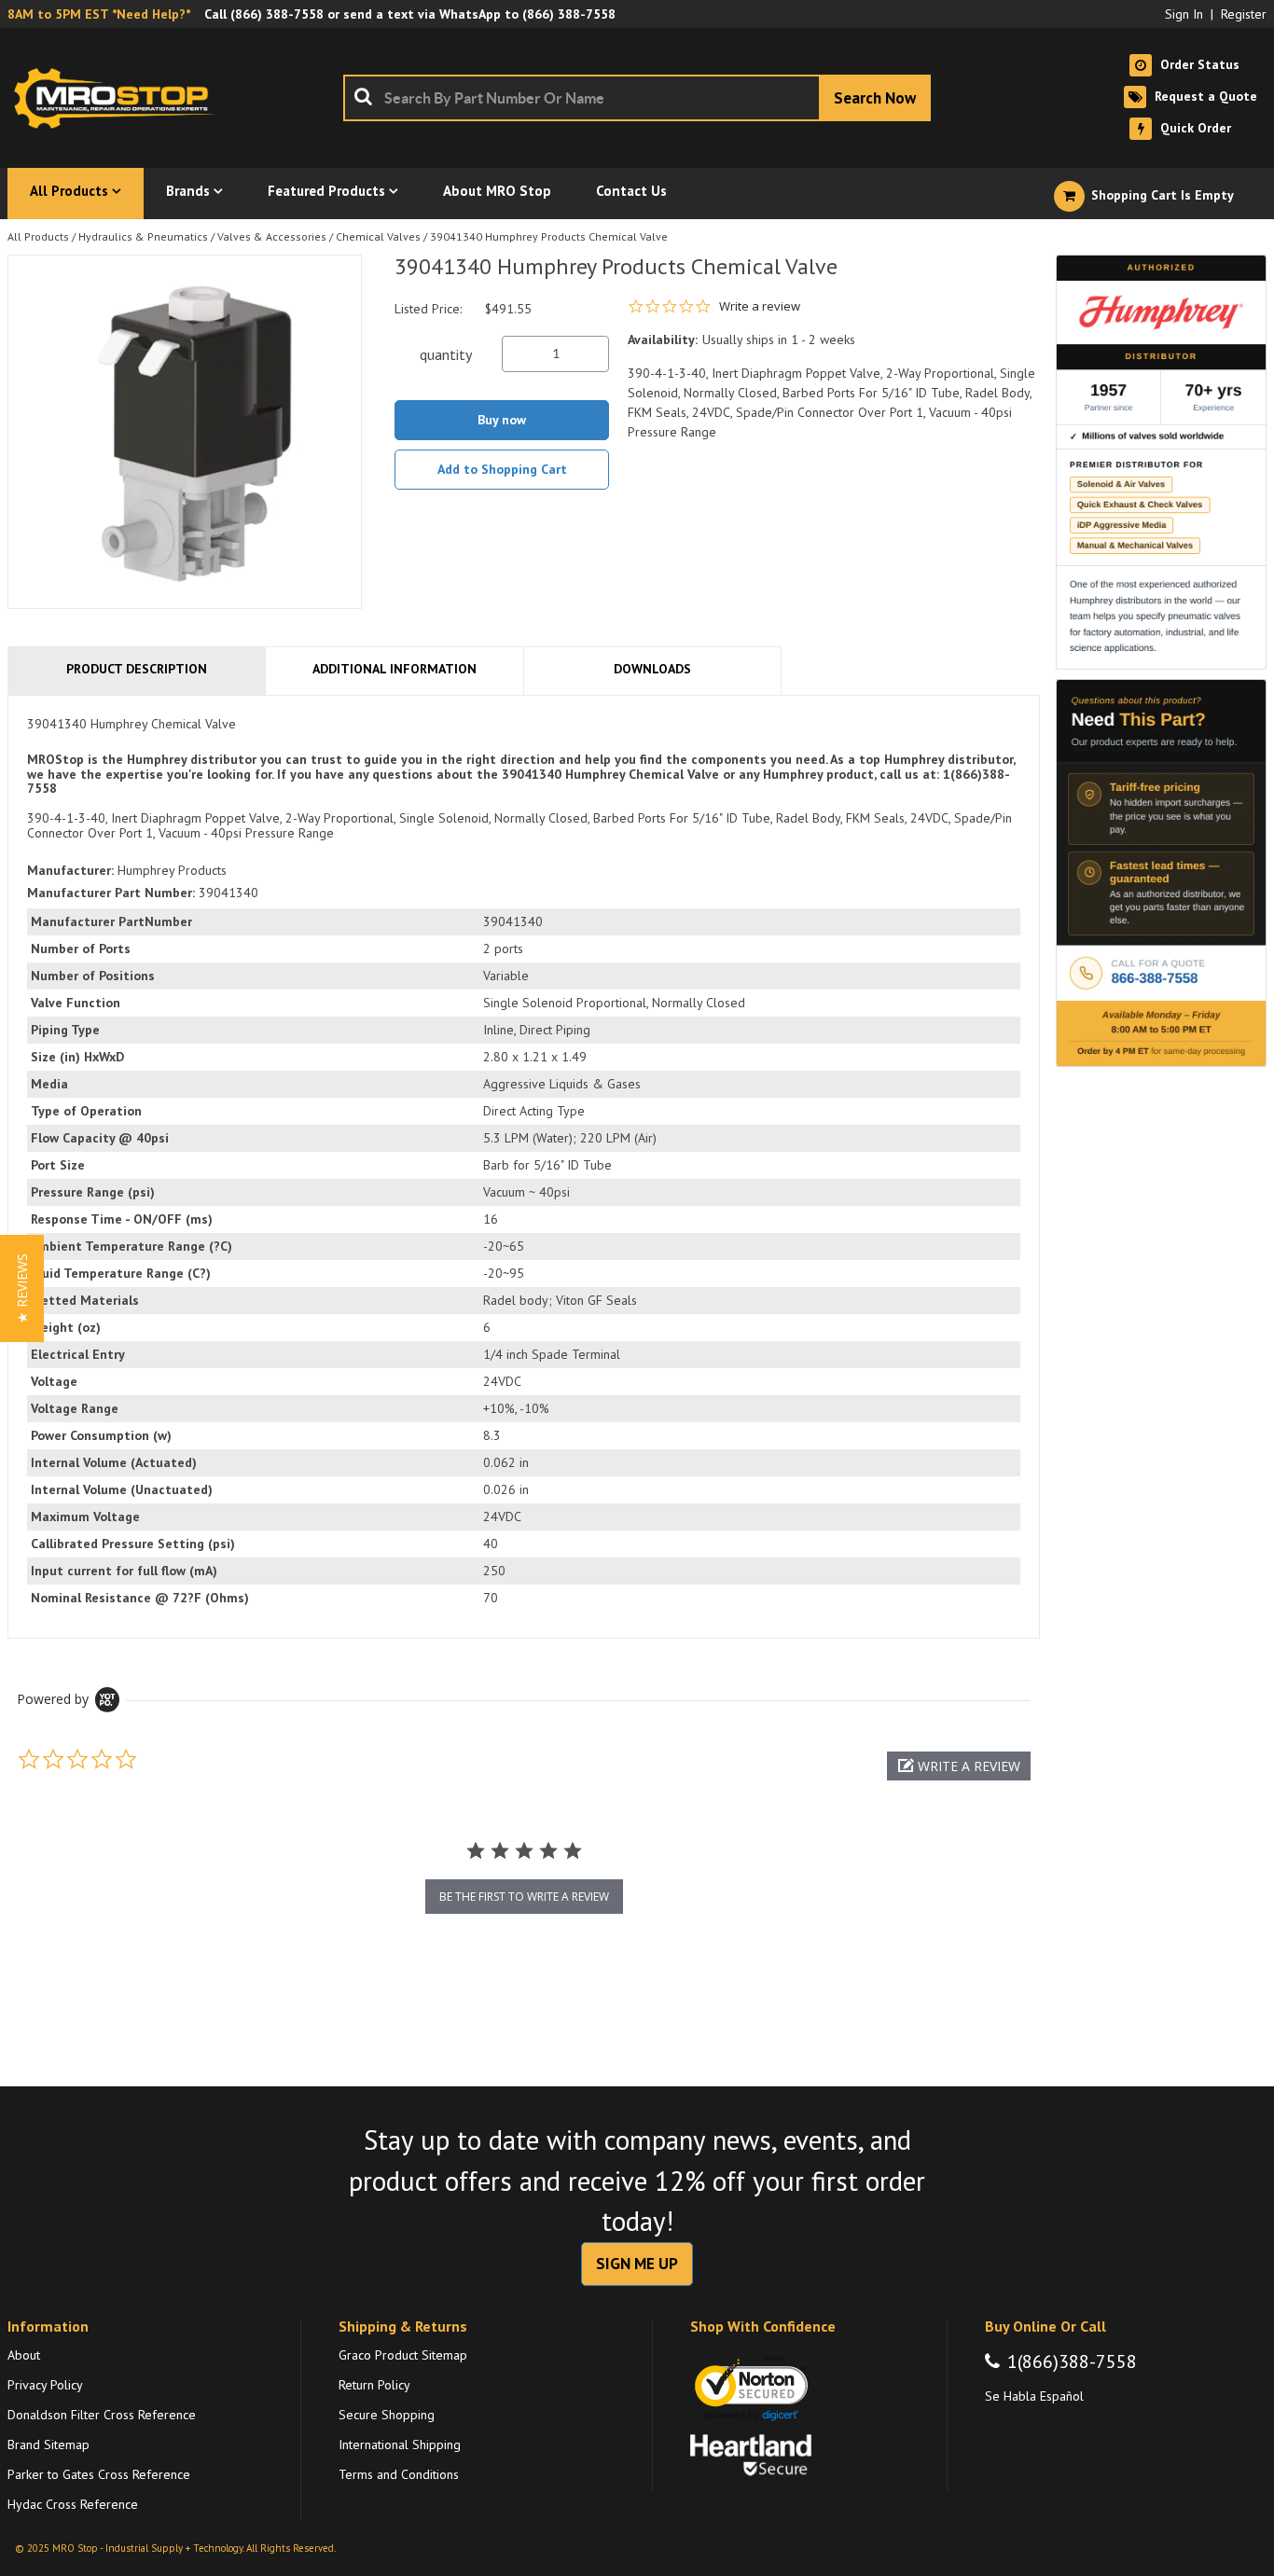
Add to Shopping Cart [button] (502, 469)
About (24, 2355)
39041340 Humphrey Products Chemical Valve (549, 236)
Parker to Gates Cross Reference (99, 2474)
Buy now (502, 420)
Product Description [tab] (137, 669)
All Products (38, 236)
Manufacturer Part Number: (111, 893)
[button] (959, 1766)
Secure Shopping (387, 2415)
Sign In (1184, 14)
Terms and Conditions (399, 2474)
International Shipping (400, 2444)
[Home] (119, 98)
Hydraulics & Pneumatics (143, 236)
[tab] (524, 1167)
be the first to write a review (524, 1897)
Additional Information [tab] (395, 669)
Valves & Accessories (272, 236)
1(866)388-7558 (1072, 2361)
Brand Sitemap (48, 2444)
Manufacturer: (70, 870)
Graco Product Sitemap (403, 2355)
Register (1244, 14)
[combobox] (637, 98)
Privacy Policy (45, 2385)
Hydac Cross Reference (73, 2504)
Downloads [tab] (652, 669)
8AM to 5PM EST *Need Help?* (99, 14)
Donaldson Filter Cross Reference (102, 2415)
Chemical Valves (378, 236)
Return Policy (374, 2385)
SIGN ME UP (637, 2264)
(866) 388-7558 (277, 14)
